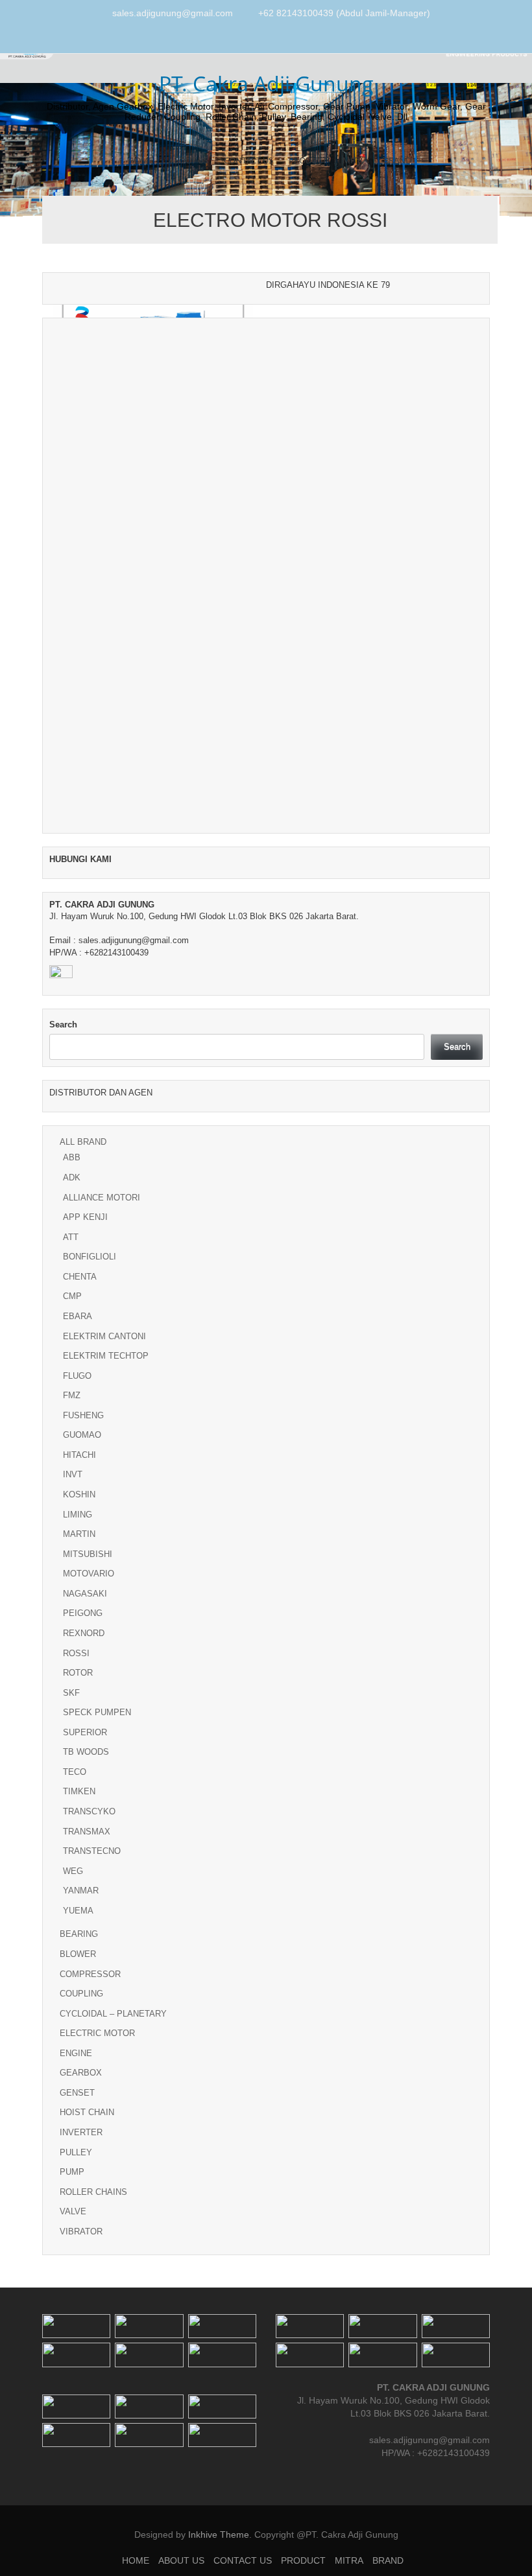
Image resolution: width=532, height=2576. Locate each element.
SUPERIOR (85, 1732)
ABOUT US (188, 160)
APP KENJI (85, 1217)
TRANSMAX (87, 1832)
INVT (73, 1474)
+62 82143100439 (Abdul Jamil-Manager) (344, 13)
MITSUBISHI (88, 1554)
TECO (75, 1772)
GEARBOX (81, 2073)
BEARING (79, 1934)
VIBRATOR (81, 2231)
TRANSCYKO (89, 1811)
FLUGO (77, 1376)
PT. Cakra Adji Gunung (266, 83)
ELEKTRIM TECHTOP (106, 1356)
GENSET (77, 2093)
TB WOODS (86, 1752)
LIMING (78, 1515)
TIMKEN (79, 1791)
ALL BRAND (83, 1142)
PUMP (72, 2172)
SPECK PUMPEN (97, 1712)
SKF (71, 1693)
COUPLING (81, 1994)
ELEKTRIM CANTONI (104, 1336)
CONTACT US (248, 160)
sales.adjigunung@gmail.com (173, 13)
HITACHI (79, 1455)
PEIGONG (83, 1613)
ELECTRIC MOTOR (97, 2033)
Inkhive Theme (219, 2535)
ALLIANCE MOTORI (102, 1198)
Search (63, 1025)
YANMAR (81, 1891)
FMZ (72, 1395)
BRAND (397, 160)
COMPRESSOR (90, 1974)
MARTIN (79, 1534)
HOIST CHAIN (87, 2112)
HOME (140, 160)
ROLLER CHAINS (93, 2192)
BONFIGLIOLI (90, 1257)
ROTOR (78, 1673)
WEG (73, 1871)
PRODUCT (308, 160)
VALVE (73, 2211)
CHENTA (80, 1277)
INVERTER (81, 2132)
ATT (71, 1237)
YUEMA (78, 1911)
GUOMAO (82, 1435)
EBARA (78, 1316)
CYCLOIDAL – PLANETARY (113, 2014)
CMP (72, 1296)
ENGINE (76, 2053)
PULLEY (76, 2152)
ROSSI (76, 1653)
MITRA (355, 160)
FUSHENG (83, 1415)
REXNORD (84, 1633)
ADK (72, 1177)
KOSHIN (79, 1494)
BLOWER (78, 1954)
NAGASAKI (85, 1594)
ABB (72, 1157)
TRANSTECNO (92, 1851)
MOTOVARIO (89, 1574)
